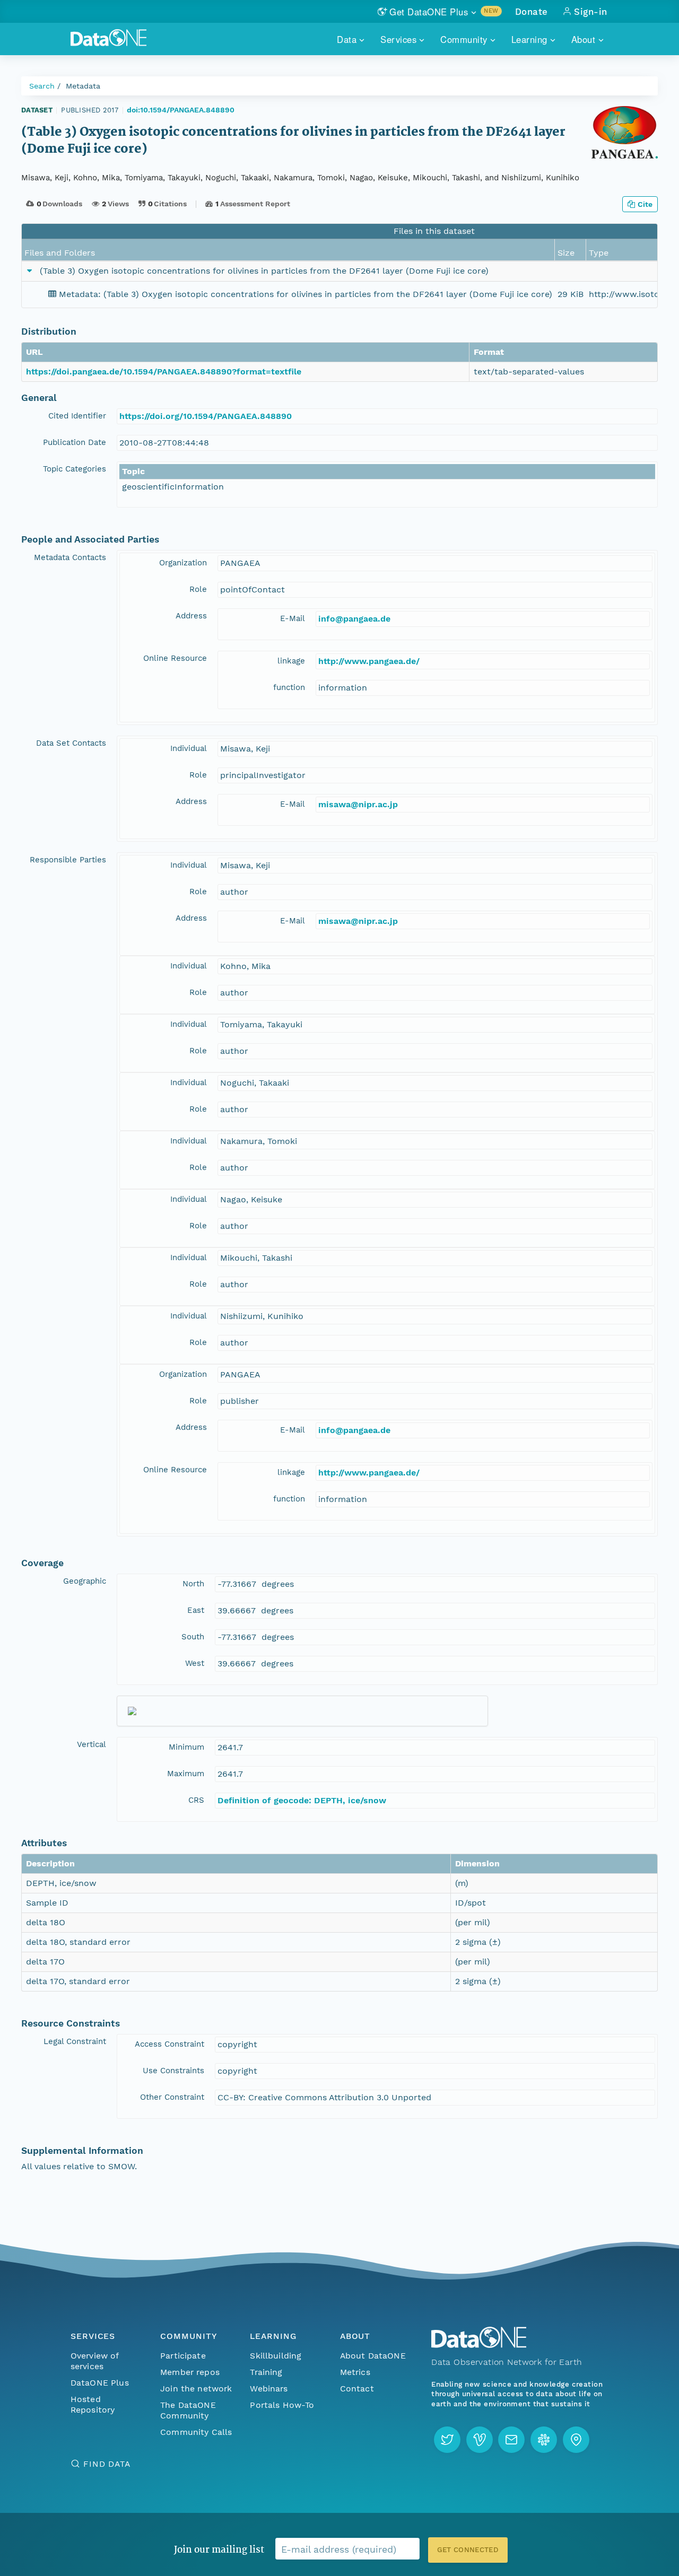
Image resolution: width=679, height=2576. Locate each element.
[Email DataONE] (511, 2440)
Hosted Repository (93, 2404)
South (193, 1637)
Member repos (190, 2372)
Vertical (92, 1744)
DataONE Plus (100, 2383)
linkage (291, 661)
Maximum (186, 1774)
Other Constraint (172, 2097)
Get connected (468, 2550)
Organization (183, 563)
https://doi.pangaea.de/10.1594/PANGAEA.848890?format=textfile (164, 372)
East (196, 1610)
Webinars (269, 2389)
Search (42, 86)
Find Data (107, 2464)
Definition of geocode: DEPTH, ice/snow (302, 1800)
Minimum (186, 1747)
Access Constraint (169, 2044)
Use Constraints (173, 2071)
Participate (183, 2356)
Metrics (355, 2372)
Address (191, 616)
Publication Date (75, 442)
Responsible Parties (68, 860)
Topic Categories (75, 469)
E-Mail (293, 618)
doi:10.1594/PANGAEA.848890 (181, 110)
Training (266, 2372)
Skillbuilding (276, 2356)
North (193, 1584)
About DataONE (373, 2356)
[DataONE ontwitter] (447, 2440)
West (195, 1663)
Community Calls (196, 2432)
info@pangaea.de (354, 619)
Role (198, 589)
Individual (189, 748)
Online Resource (175, 658)
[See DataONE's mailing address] (576, 2440)
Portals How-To (282, 2405)
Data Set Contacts (71, 743)
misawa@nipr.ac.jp (358, 804)
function (289, 687)
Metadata (83, 86)
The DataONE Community (188, 2410)
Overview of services (95, 2361)
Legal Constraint (75, 2041)
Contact (357, 2389)
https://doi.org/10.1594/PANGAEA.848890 (206, 416)
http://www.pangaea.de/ (369, 661)
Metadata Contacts (70, 557)
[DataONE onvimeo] (480, 2440)
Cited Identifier (77, 416)
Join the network (196, 2389)
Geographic (85, 1581)
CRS (196, 1800)
